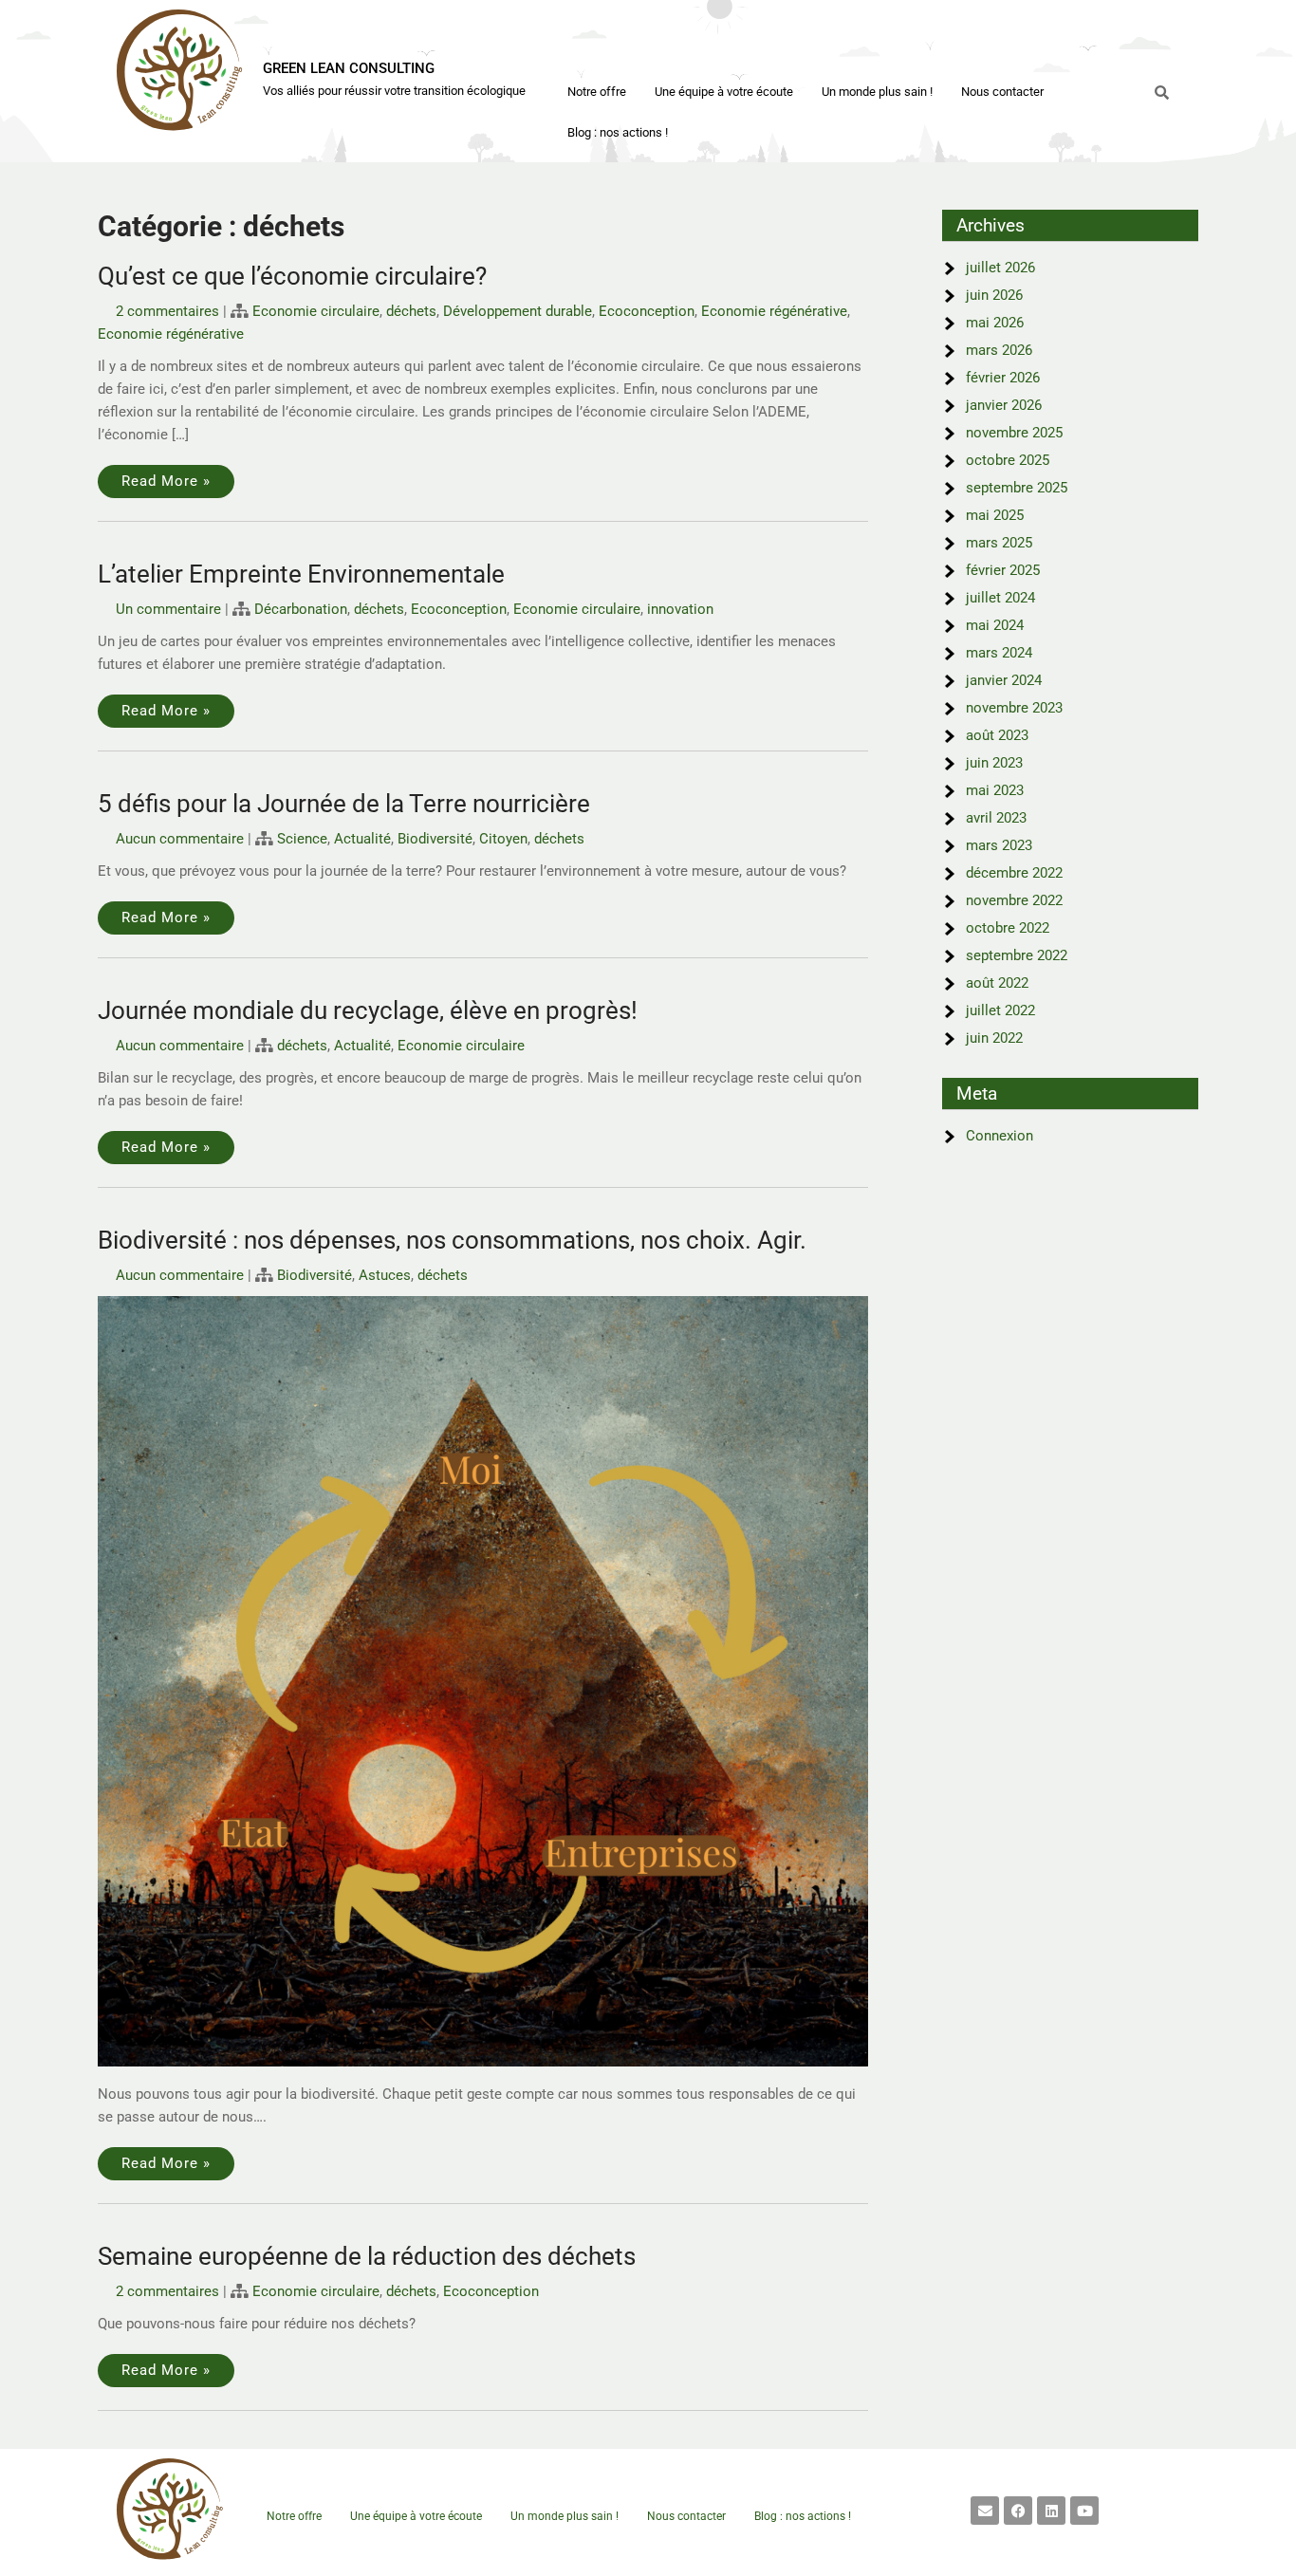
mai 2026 (995, 323)
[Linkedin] (1051, 2511)
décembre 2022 (1014, 873)
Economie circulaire (316, 311)
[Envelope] (985, 2511)
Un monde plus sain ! (877, 92)
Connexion (1000, 1136)
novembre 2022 (1014, 900)
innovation (680, 609)
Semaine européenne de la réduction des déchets (367, 2256)
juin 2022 (994, 1038)
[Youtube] (1084, 2511)
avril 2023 (996, 818)
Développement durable (518, 311)
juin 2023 (994, 763)
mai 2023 (995, 790)
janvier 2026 (1004, 405)
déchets (411, 311)
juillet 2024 (1000, 598)
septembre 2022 (1017, 955)
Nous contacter (1002, 92)
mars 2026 (999, 350)
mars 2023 (999, 845)
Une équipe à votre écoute (724, 92)
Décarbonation (301, 609)
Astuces (385, 1275)
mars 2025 (999, 543)
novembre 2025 (1014, 433)
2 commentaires (167, 311)
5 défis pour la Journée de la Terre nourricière (344, 804)
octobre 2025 (1008, 460)
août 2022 (997, 983)
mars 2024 (999, 653)
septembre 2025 (1017, 488)
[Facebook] (1018, 2511)
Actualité (362, 839)
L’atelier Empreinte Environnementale (301, 574)
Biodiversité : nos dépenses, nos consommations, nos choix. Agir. (452, 1240)
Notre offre (597, 92)
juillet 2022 (1000, 1010)
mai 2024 (995, 625)
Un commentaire (168, 609)
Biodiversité (435, 839)
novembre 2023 (1014, 708)
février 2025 (1003, 570)
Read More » (166, 481)
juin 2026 (994, 295)
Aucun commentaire (180, 839)
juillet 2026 (1000, 268)
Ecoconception (647, 311)
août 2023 (997, 735)
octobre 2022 (1008, 928)
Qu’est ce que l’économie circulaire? (292, 276)
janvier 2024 (1004, 680)
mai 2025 (995, 515)
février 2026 (1003, 378)
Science (302, 839)
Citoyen (503, 839)
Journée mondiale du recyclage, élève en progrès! (368, 1010)
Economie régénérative (774, 311)
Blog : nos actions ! (618, 132)
